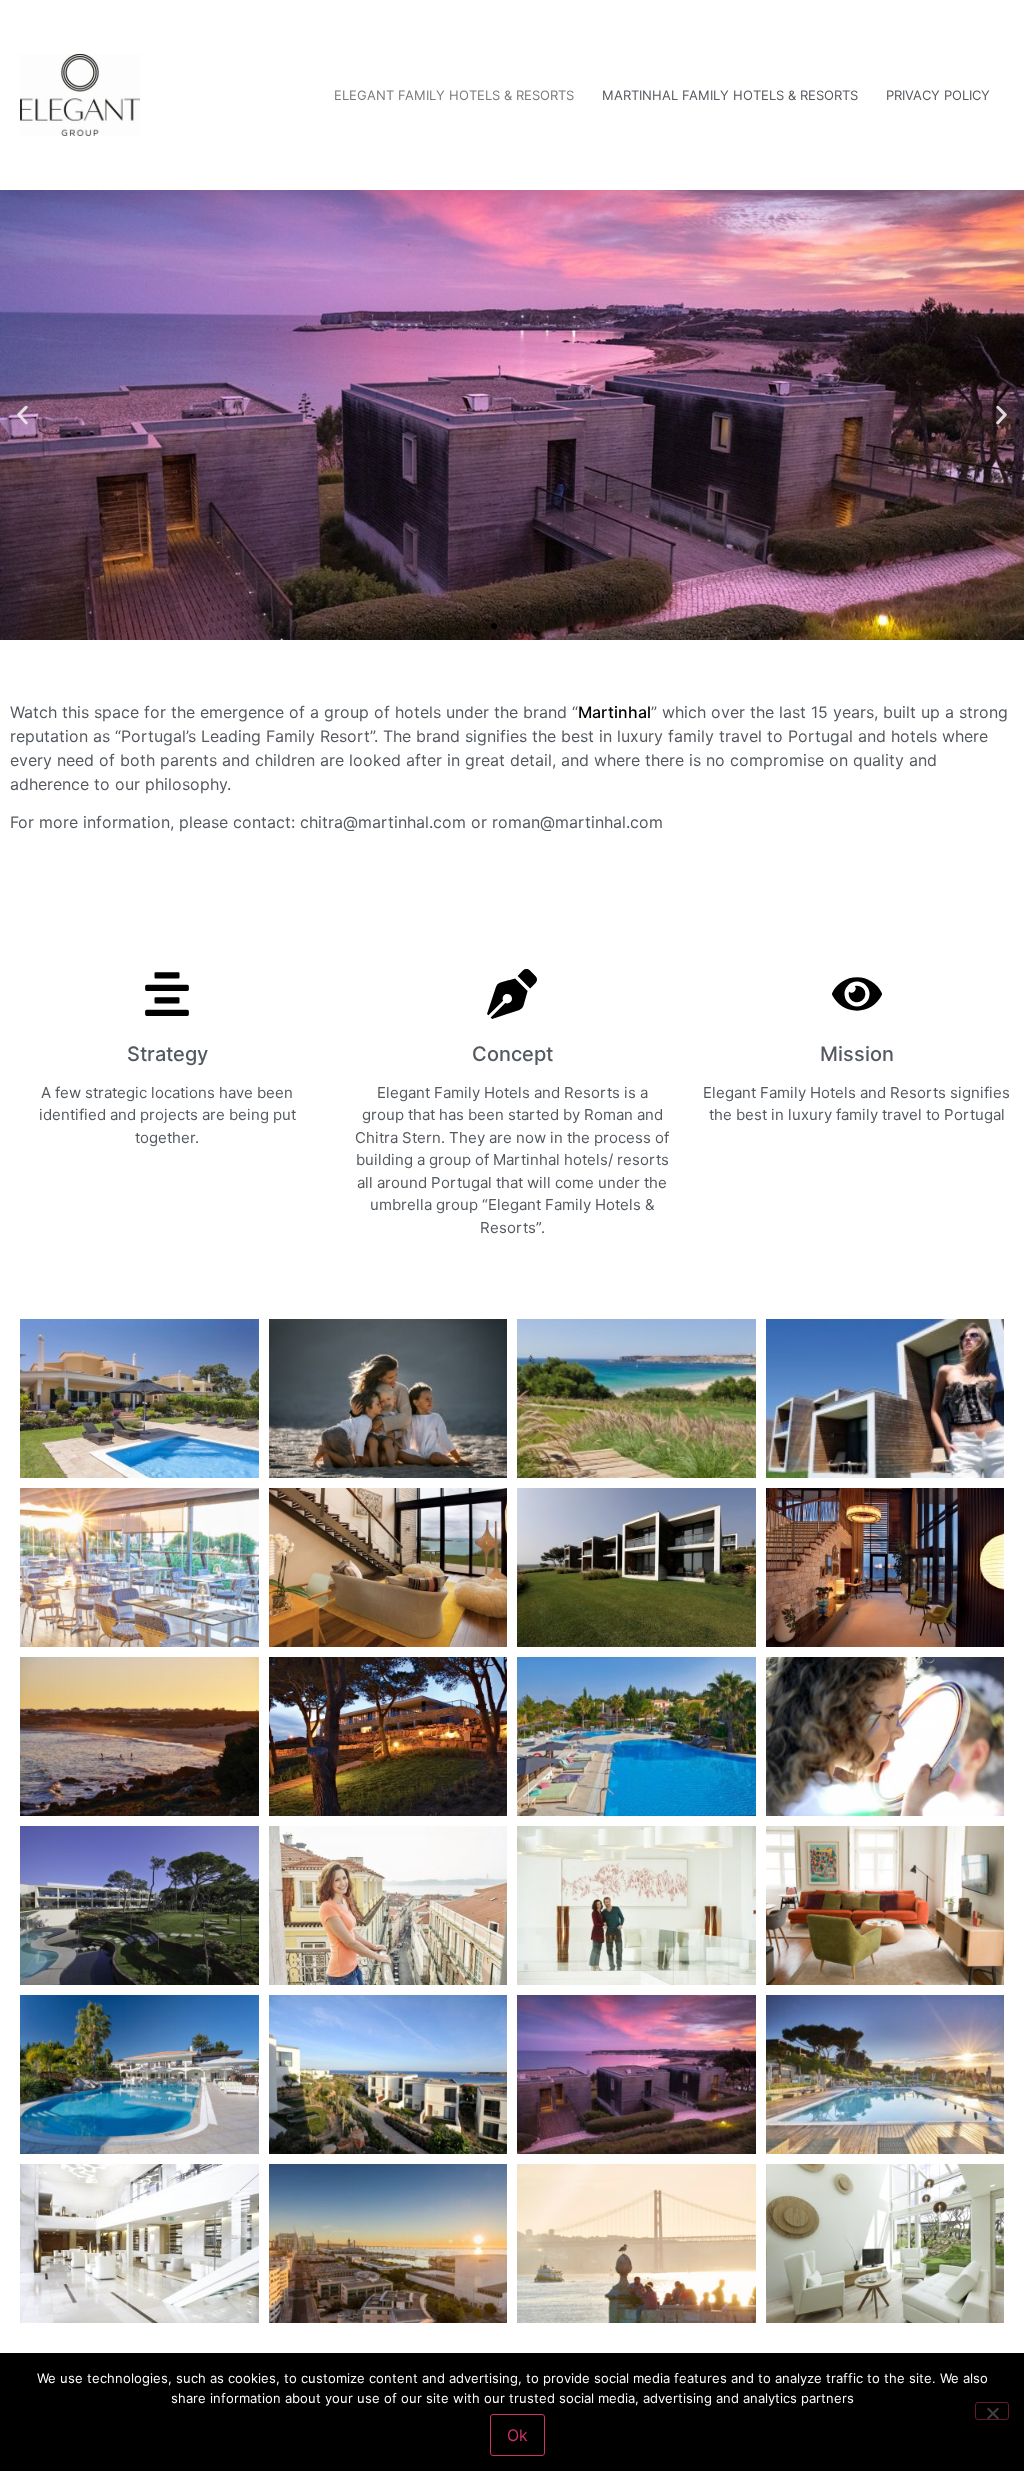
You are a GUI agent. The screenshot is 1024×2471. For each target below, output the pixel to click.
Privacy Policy (938, 95)
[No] (992, 2411)
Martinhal (614, 712)
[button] (22, 415)
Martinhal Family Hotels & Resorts (730, 95)
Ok (517, 2435)
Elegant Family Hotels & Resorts (454, 95)
